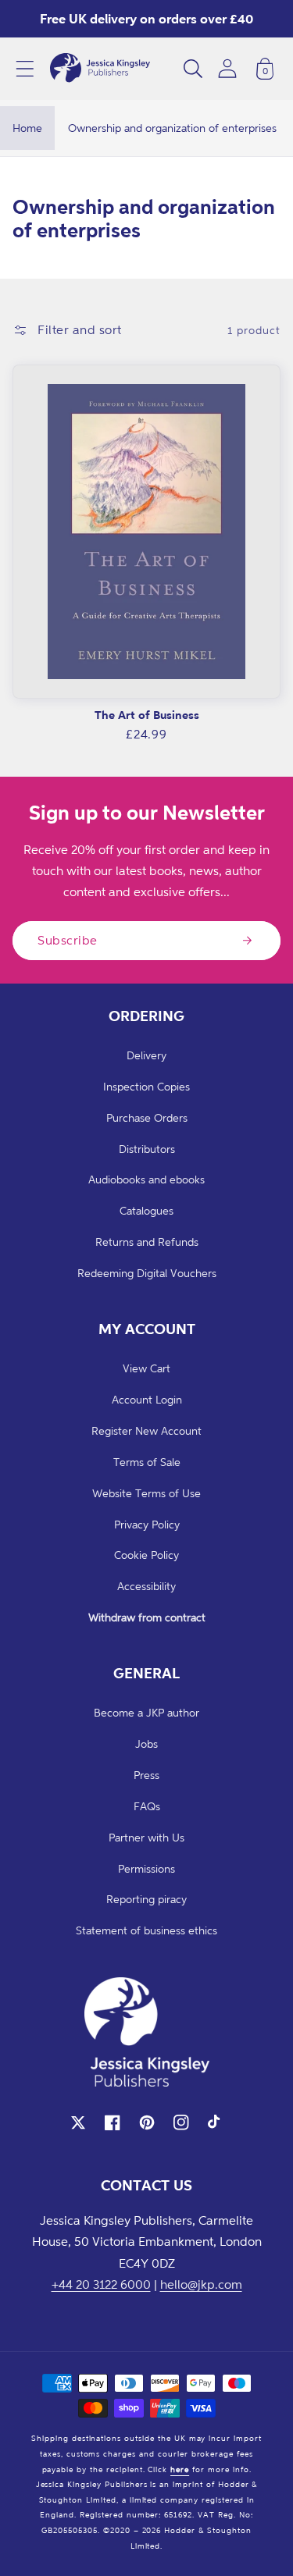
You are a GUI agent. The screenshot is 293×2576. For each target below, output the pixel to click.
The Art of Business (147, 715)
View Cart (146, 1368)
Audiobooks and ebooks (146, 1179)
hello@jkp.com (201, 2284)
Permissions (146, 1868)
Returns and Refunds (147, 1242)
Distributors (147, 1149)
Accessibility (146, 1586)
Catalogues (146, 1210)
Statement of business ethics (146, 1930)
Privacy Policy (147, 1524)
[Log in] (227, 68)
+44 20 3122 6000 (101, 2284)
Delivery (146, 1055)
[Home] (100, 69)
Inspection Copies (146, 1086)
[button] (25, 69)
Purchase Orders (147, 1117)
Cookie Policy (146, 1555)
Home (27, 128)
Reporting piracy (146, 1899)
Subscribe (68, 940)
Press (146, 1775)
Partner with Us (146, 1837)
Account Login (147, 1399)
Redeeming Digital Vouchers (147, 1273)
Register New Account (146, 1430)
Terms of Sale (147, 1462)
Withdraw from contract (147, 1617)
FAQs (147, 1806)
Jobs (146, 1743)
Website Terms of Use (146, 1493)
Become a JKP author (146, 1712)
